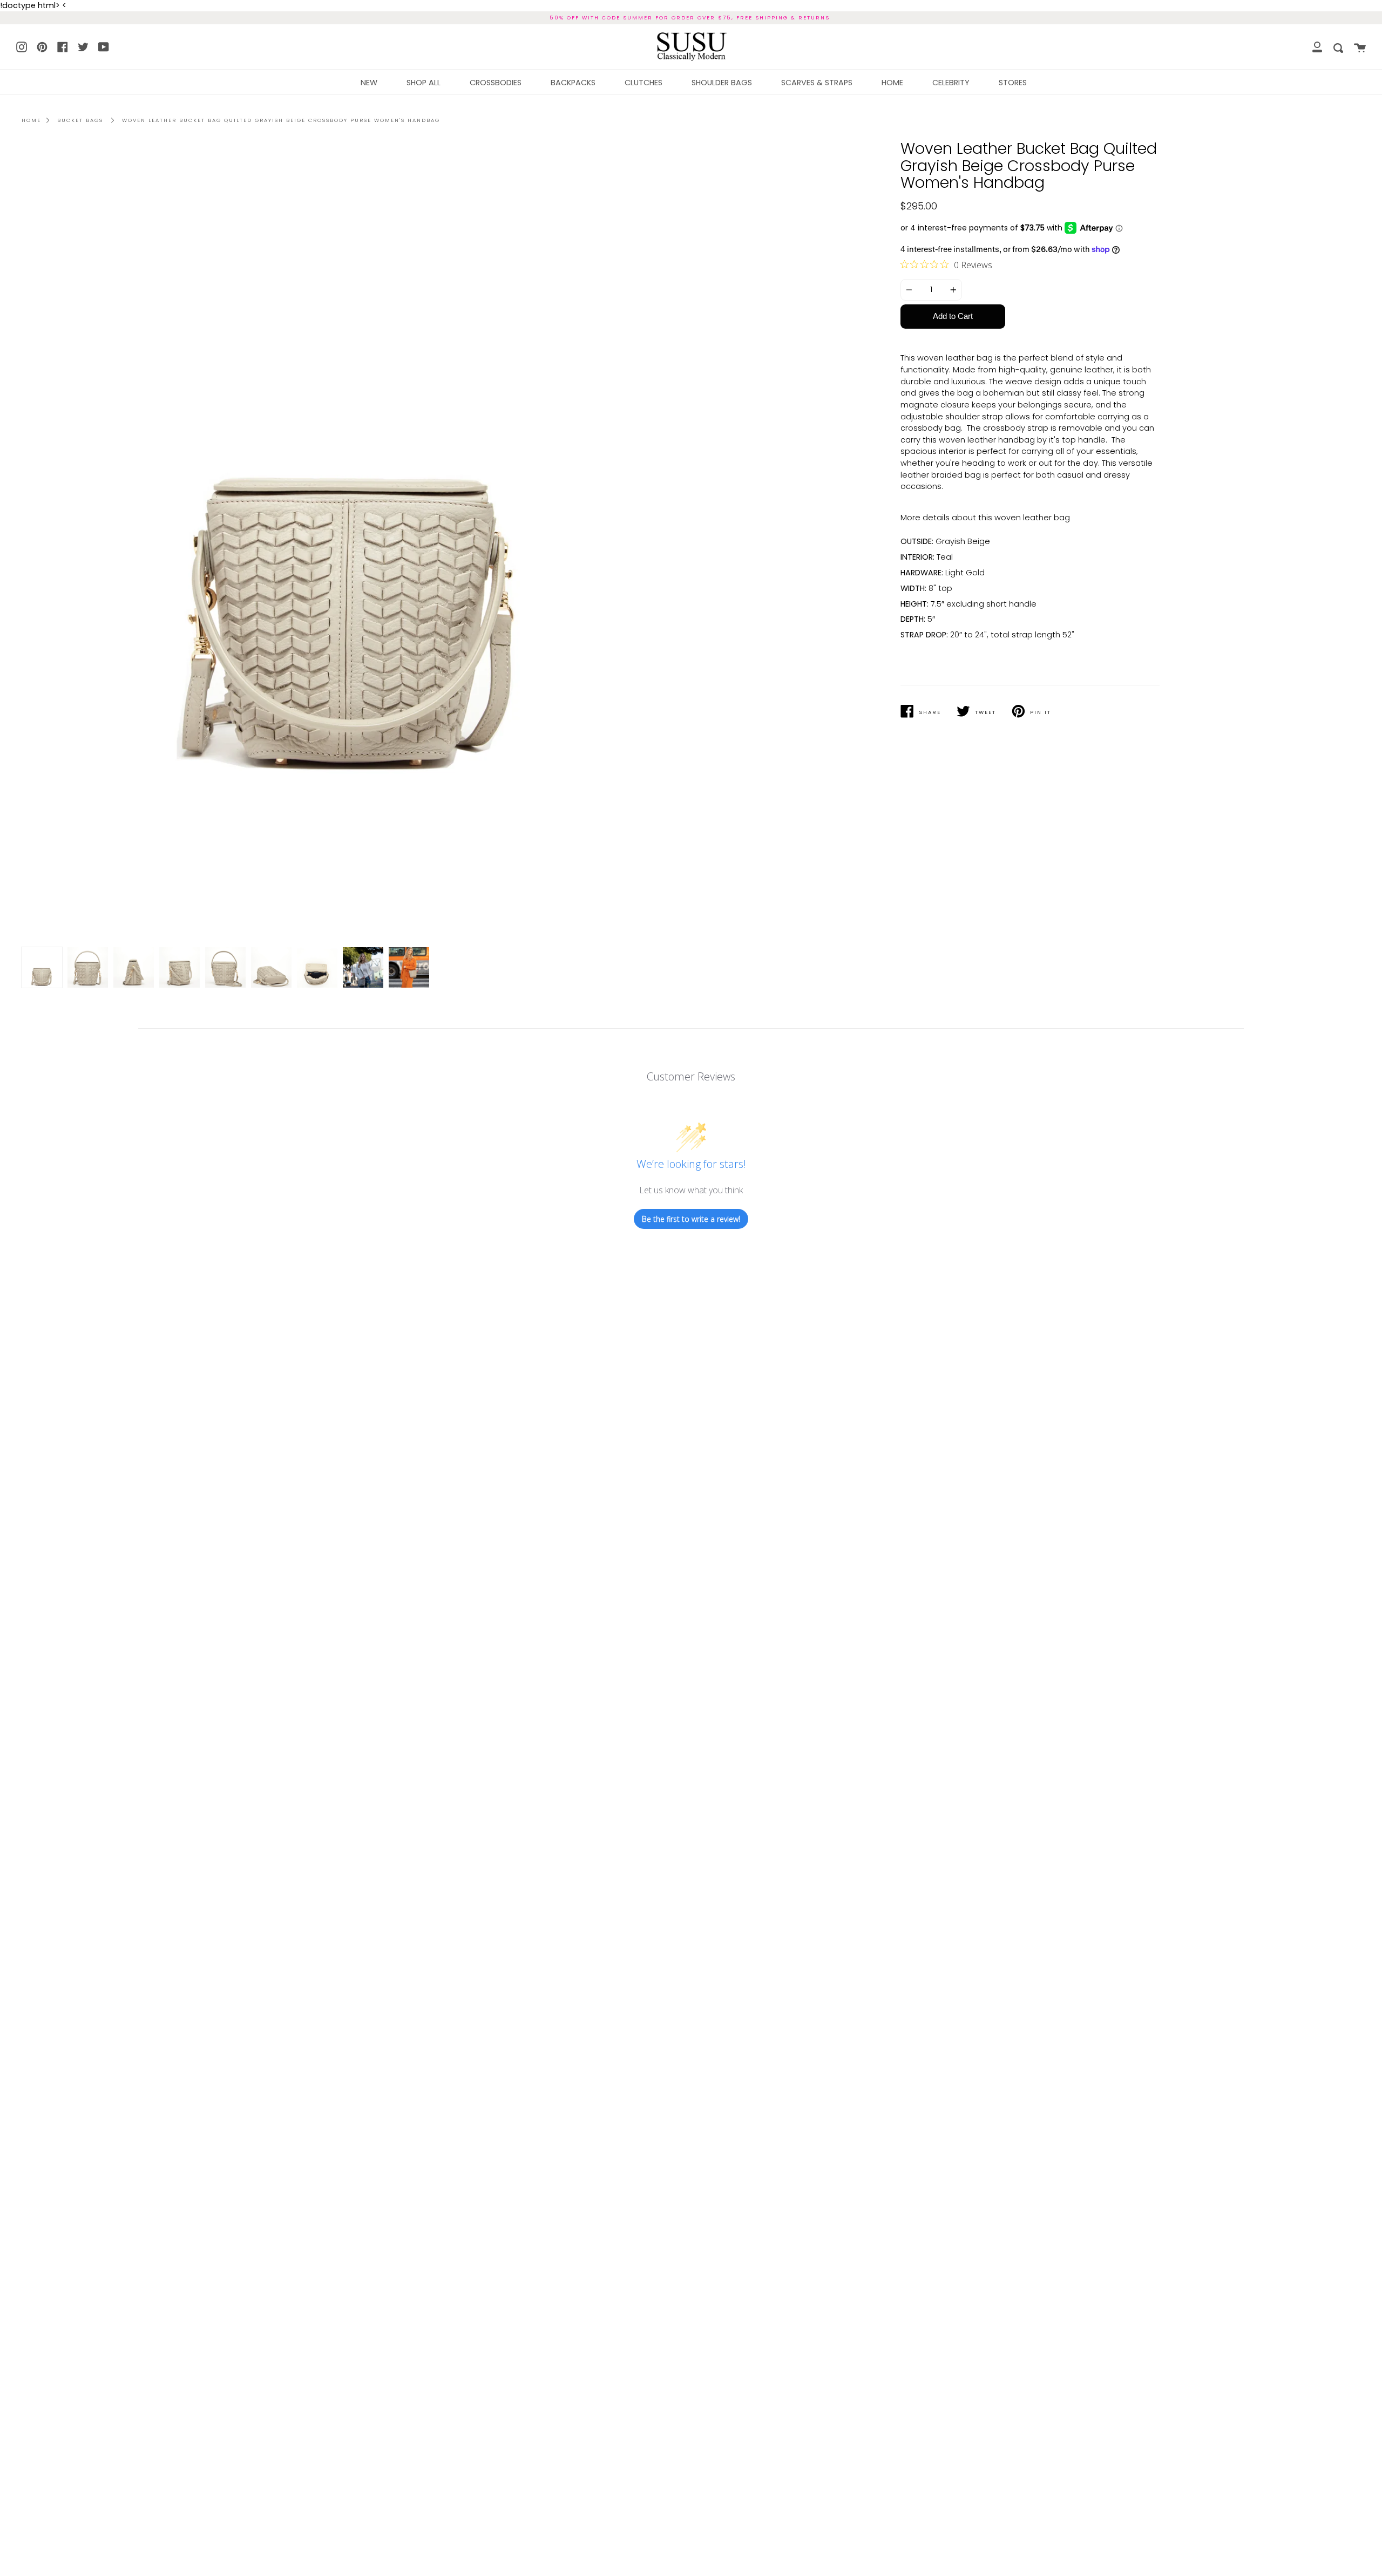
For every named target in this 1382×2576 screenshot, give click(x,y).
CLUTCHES (643, 83)
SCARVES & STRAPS (817, 83)
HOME (892, 83)
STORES (1013, 83)
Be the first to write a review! (691, 1219)
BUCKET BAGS (80, 120)
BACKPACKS (573, 83)
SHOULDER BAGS (722, 83)
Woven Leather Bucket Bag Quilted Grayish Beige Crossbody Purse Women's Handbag (281, 120)
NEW (369, 83)
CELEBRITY (951, 83)
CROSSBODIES (496, 83)
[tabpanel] (352, 545)
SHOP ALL (424, 83)
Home (31, 120)
